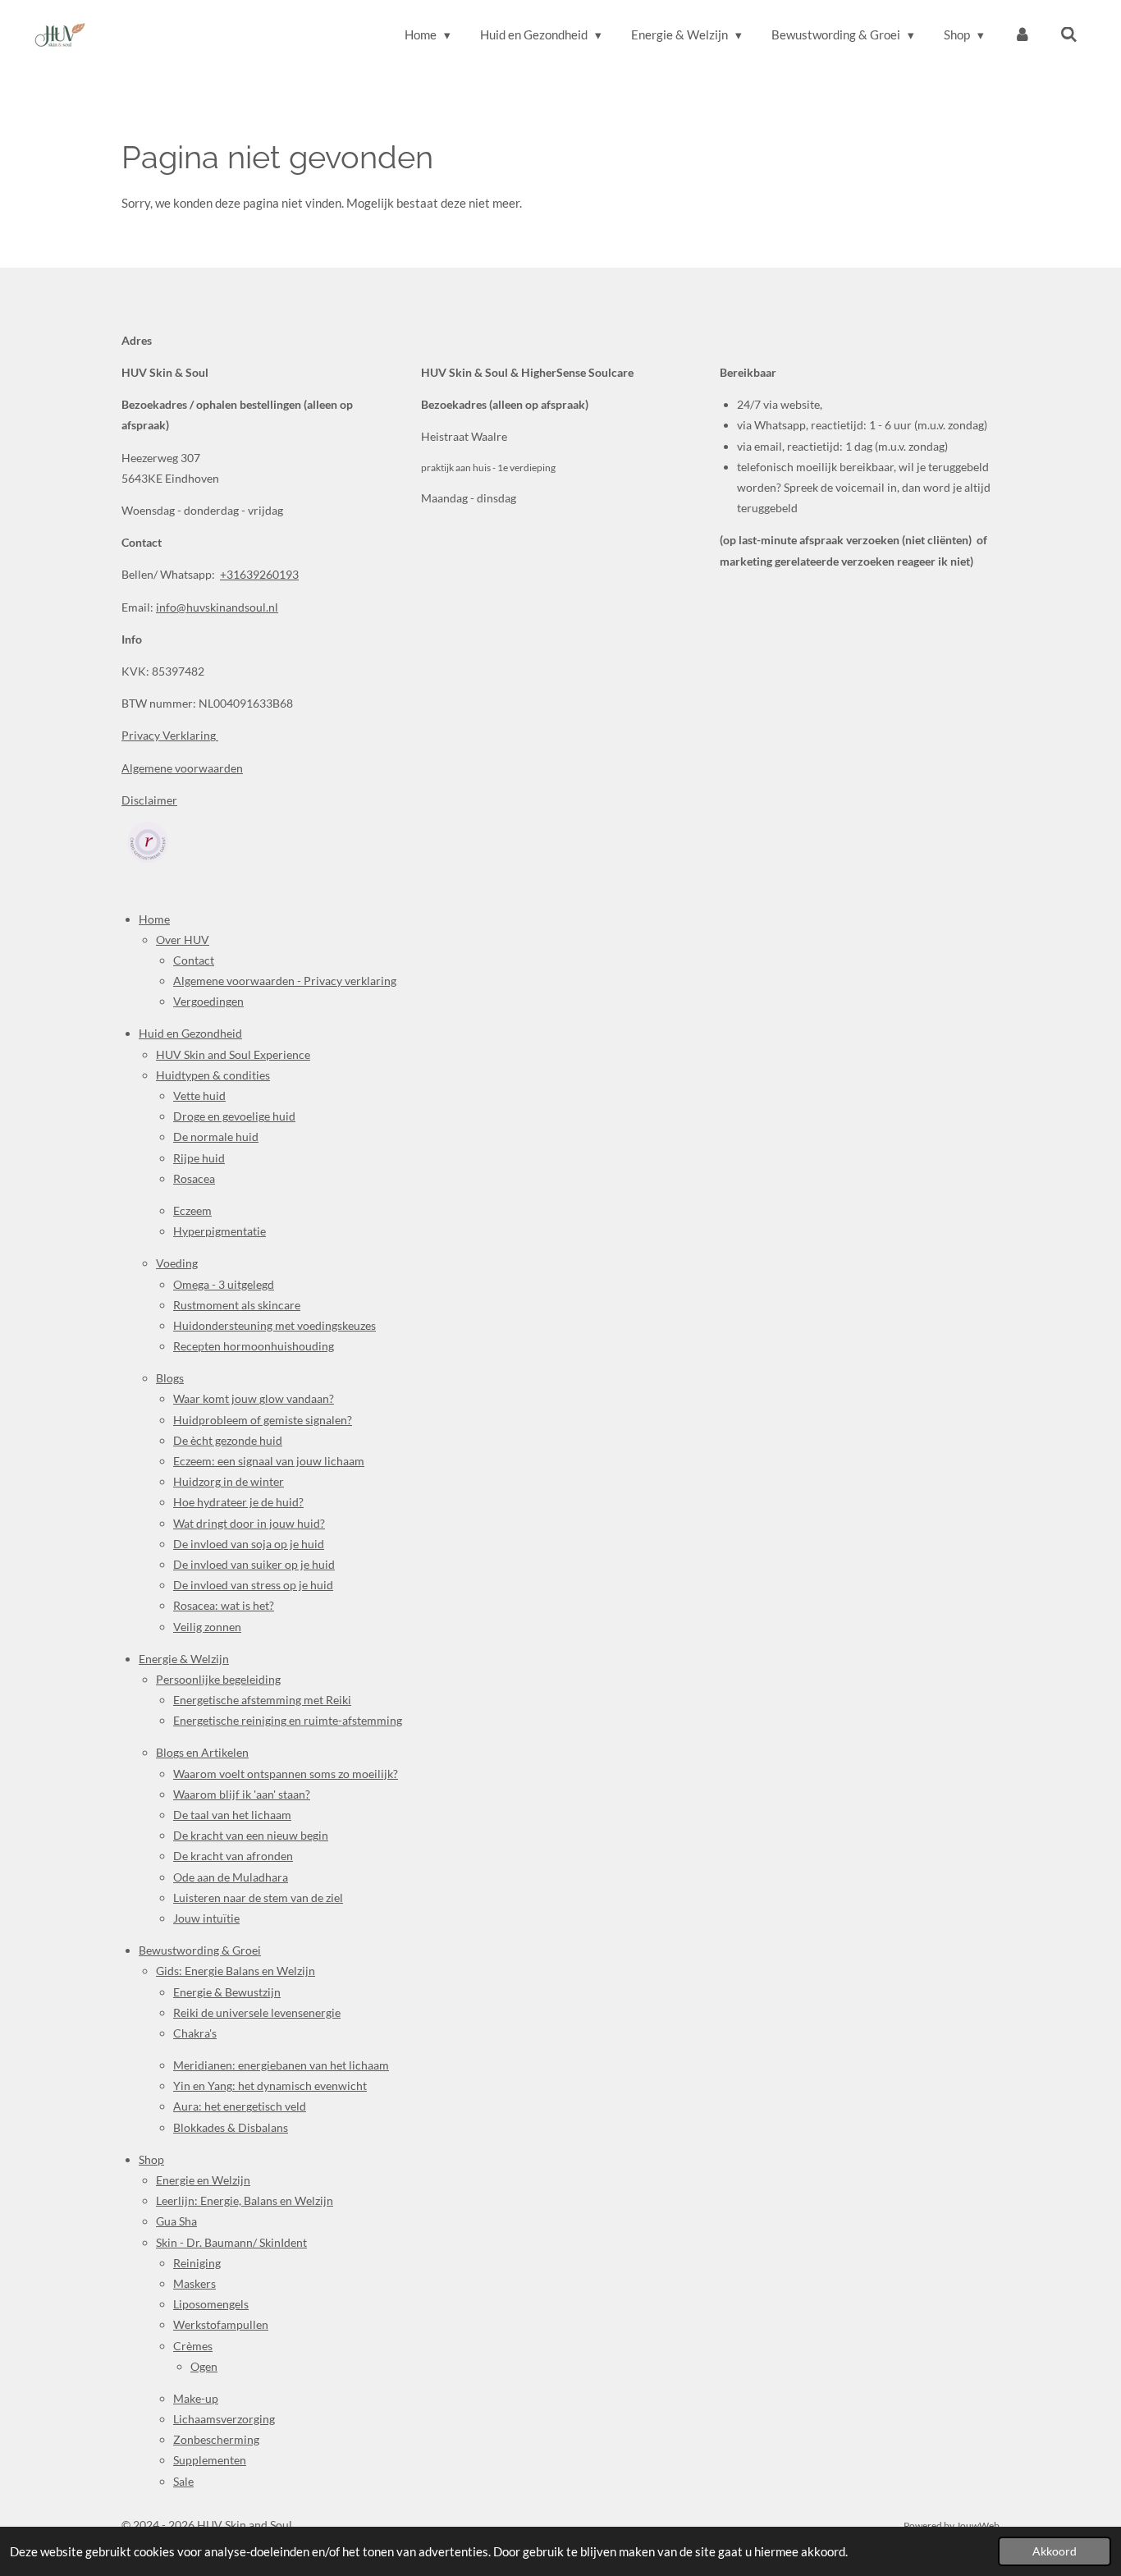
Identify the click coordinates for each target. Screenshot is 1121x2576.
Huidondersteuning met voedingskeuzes (275, 1325)
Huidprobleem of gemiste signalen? (263, 1420)
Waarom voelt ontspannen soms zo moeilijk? (286, 1774)
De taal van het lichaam (232, 1815)
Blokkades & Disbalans (231, 2127)
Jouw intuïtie (206, 1918)
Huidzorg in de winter (229, 1481)
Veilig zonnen (207, 1627)
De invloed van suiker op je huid (254, 1564)
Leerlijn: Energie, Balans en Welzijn (245, 2200)
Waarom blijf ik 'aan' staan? (242, 1794)
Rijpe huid (199, 1158)
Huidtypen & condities (213, 1075)
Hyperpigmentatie (220, 1231)
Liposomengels (211, 2304)
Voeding (177, 1263)
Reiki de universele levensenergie (257, 2012)
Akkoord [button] (1055, 2551)
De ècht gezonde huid (228, 1440)
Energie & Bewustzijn (227, 1992)
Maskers (194, 2283)
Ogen (204, 2366)
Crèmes (193, 2346)
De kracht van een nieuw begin (251, 1835)
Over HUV (183, 940)
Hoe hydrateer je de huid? (238, 1502)
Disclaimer (149, 800)
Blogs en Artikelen (202, 1752)
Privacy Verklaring (170, 735)
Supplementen (210, 2460)
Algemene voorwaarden (182, 768)
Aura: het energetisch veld (240, 2106)
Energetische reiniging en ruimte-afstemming (288, 1720)
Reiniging (197, 2263)
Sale (183, 2481)
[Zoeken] (1069, 35)
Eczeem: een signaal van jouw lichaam (269, 1461)
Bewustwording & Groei (200, 1950)
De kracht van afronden (233, 1856)
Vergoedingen (208, 1001)
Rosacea (194, 1178)
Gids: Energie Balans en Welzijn (236, 1971)
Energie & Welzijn (184, 1659)
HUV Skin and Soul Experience (233, 1054)
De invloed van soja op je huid (249, 1544)
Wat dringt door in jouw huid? (249, 1523)
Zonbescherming (216, 2439)
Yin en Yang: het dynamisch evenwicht (270, 2086)
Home (154, 919)
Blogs (170, 1378)
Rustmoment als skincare (237, 1305)
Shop (151, 2159)
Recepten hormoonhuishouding (254, 1346)
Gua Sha (176, 2221)
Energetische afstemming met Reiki (262, 1700)
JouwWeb (978, 2525)
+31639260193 (259, 574)
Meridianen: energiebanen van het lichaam (281, 2065)
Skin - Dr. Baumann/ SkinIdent (231, 2242)
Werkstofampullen (221, 2324)
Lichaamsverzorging (224, 2419)
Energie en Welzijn (203, 2180)
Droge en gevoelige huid (234, 1116)
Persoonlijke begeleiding (218, 1679)
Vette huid (199, 1095)
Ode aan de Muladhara (231, 1877)
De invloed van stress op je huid (253, 1585)
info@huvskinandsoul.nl (217, 607)
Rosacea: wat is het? (224, 1605)
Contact (194, 960)
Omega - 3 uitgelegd (224, 1284)
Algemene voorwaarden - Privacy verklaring (285, 981)
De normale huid (216, 1137)
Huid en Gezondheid (190, 1033)
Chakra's (195, 2033)
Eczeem (192, 1210)
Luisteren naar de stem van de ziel (258, 1898)
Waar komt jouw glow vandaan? (254, 1398)
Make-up (196, 2398)
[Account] (1022, 35)
